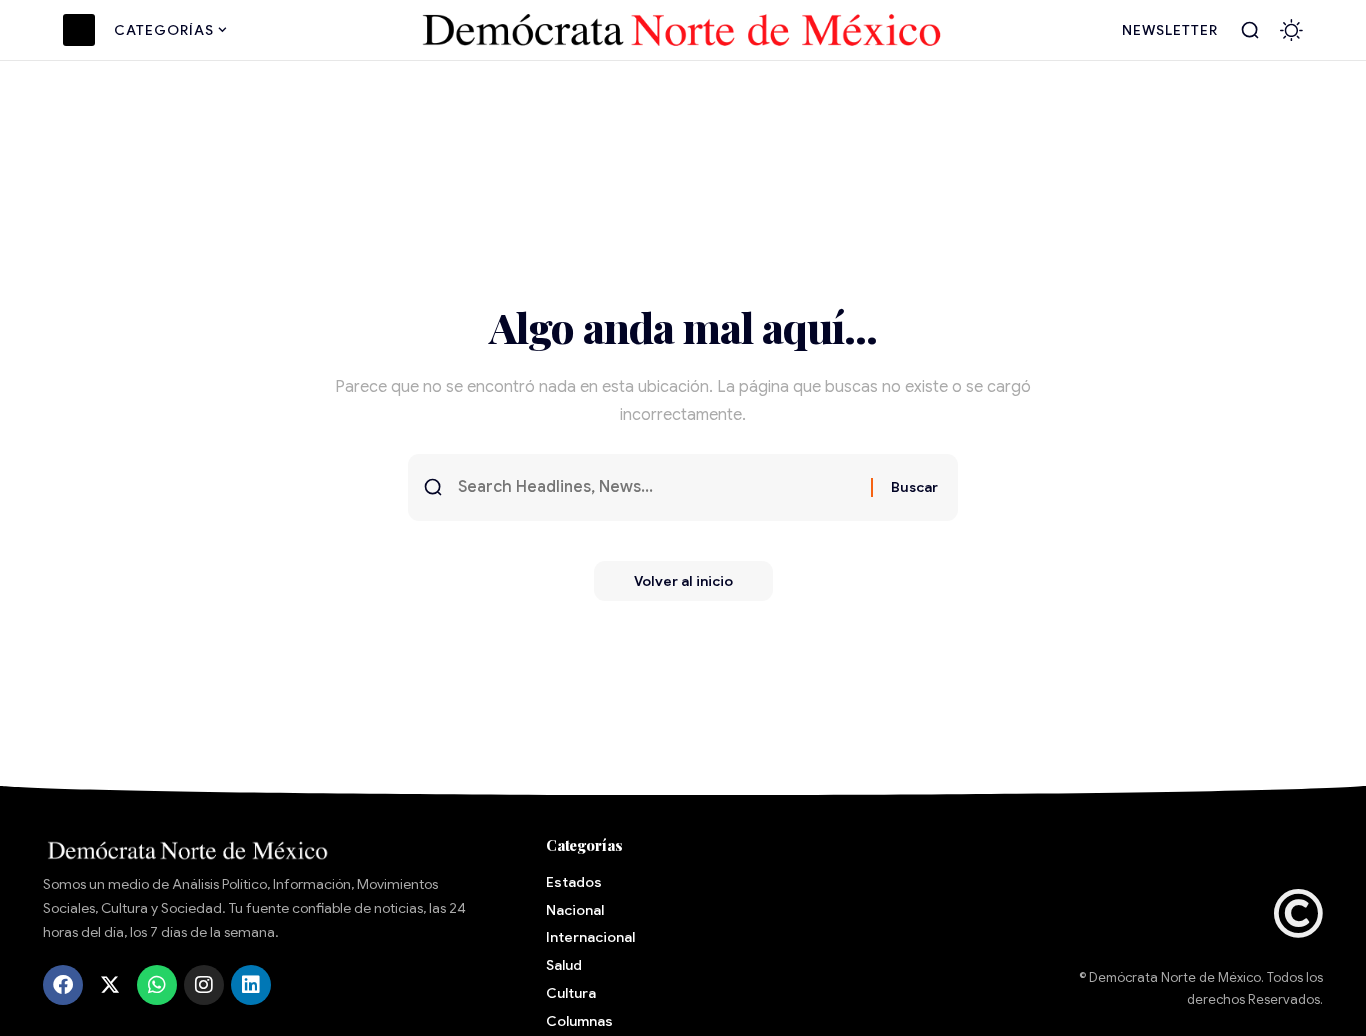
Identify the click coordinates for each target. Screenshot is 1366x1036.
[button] (1250, 30)
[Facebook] (63, 985)
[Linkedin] (251, 985)
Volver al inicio (683, 581)
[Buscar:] (657, 487)
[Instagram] (204, 985)
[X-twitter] (110, 985)
